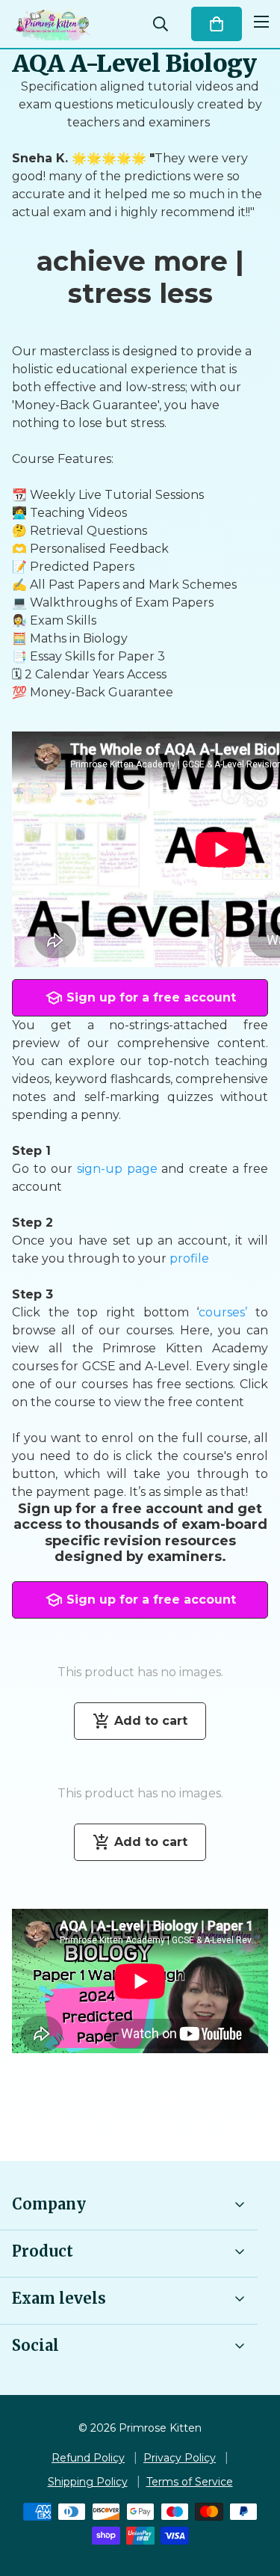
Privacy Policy (180, 2458)
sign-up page (119, 1169)
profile (189, 1258)
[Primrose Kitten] (52, 24)
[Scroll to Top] (253, 2497)
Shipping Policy (88, 2482)
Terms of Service (190, 2482)
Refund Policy (88, 2458)
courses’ (223, 1312)
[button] (217, 24)
